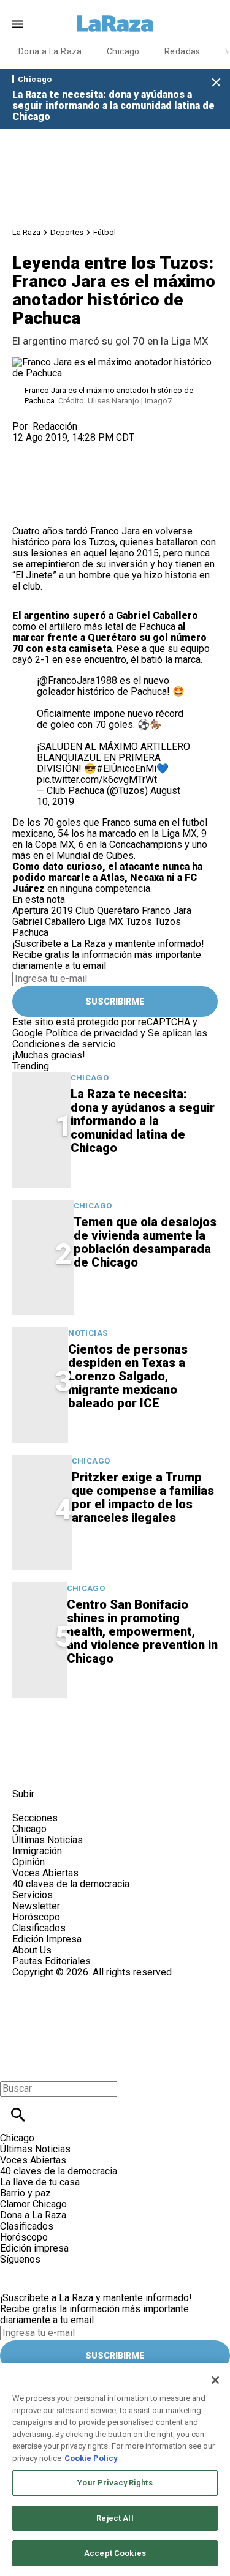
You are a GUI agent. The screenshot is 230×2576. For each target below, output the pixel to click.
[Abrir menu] (17, 24)
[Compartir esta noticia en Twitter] (87, 448)
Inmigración (37, 1851)
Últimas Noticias (48, 1840)
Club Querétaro (107, 911)
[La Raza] (115, 24)
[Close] (215, 2380)
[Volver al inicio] (74, 2022)
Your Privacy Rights (115, 2483)
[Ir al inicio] (78, 1734)
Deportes (67, 232)
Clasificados (39, 1928)
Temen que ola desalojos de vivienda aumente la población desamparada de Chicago (145, 1242)
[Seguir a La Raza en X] (57, 1766)
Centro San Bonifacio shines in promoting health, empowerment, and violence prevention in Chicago (142, 1631)
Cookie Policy (91, 2458)
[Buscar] (18, 2115)
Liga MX (105, 922)
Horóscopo (36, 1917)
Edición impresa (34, 2248)
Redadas (182, 51)
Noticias (88, 1333)
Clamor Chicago (33, 2204)
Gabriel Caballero (49, 922)
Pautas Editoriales (52, 1961)
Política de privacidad (92, 1033)
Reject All (115, 2518)
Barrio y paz (25, 2193)
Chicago (123, 51)
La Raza (26, 232)
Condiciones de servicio (64, 1044)
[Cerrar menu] (14, 2068)
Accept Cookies (115, 2553)
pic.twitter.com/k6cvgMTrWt (97, 780)
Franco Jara (115, 531)
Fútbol (105, 232)
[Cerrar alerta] (216, 83)
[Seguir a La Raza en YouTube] (87, 1766)
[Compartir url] (26, 512)
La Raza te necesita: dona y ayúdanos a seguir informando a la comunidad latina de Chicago (113, 106)
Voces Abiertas (45, 1873)
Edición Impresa (47, 1939)
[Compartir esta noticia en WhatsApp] (27, 448)
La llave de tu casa (40, 2182)
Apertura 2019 (43, 911)
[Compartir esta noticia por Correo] (116, 448)
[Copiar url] (41, 485)
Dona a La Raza (50, 51)
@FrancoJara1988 (78, 680)
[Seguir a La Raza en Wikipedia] (146, 1766)
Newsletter (36, 1906)
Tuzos (102, 542)
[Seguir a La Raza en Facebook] (27, 1766)
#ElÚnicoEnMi (126, 769)
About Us (32, 1950)
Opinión (29, 1862)
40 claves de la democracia (71, 1884)
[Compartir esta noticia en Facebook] (57, 448)
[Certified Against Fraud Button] (56, 1983)
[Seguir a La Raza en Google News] (117, 1766)
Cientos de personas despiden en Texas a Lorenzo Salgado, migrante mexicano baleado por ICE (128, 1376)
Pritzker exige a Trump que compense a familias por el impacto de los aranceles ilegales (143, 1497)
